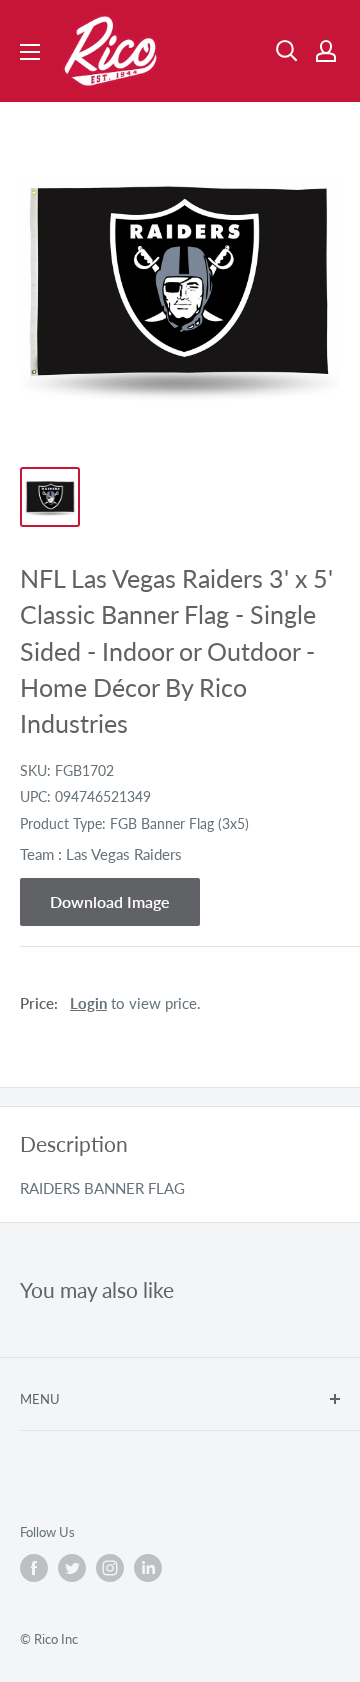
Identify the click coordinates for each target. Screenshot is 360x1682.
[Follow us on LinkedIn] (148, 1568)
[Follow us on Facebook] (34, 1568)
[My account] (326, 51)
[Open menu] (30, 52)
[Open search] (287, 51)
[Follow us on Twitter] (72, 1568)
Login (88, 1003)
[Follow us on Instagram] (110, 1568)
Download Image (110, 901)
